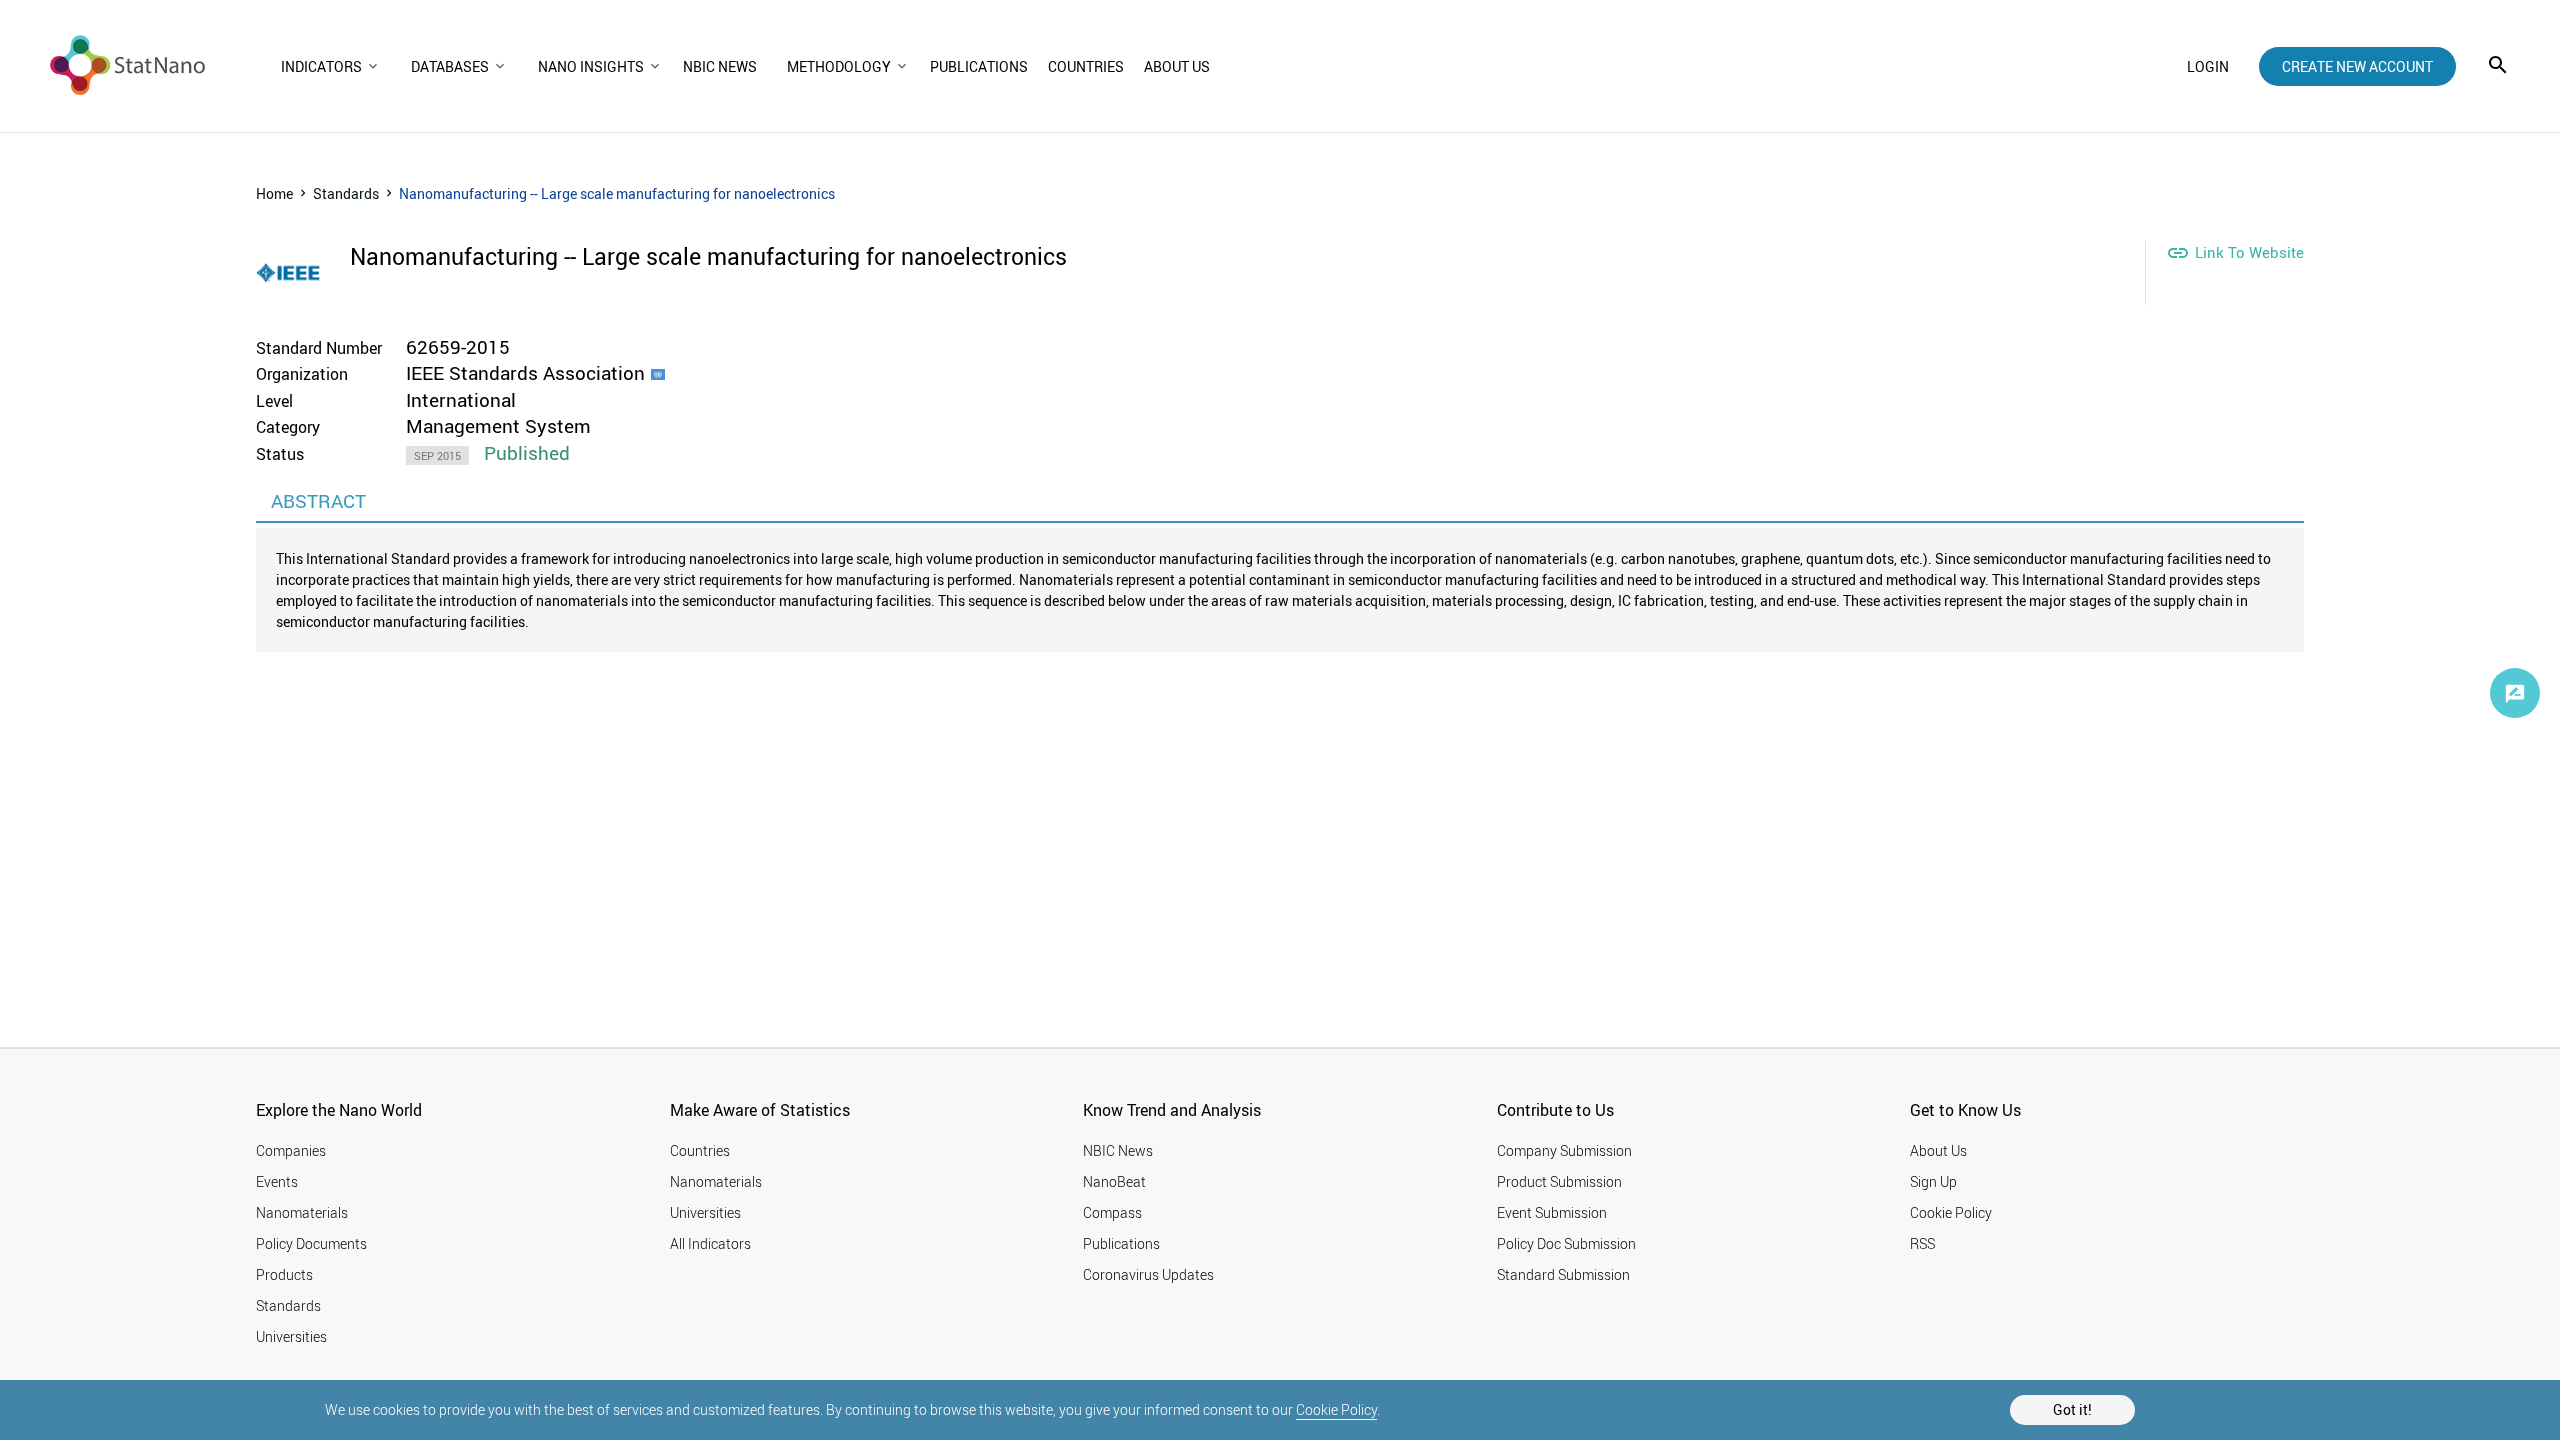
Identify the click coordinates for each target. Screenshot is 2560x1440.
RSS (1922, 1243)
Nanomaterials (302, 1212)
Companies (291, 1150)
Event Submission (1552, 1212)
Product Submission (1559, 1181)
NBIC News (1118, 1150)
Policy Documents (311, 1243)
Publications (1121, 1243)
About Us (1938, 1150)
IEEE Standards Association (525, 373)
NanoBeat (1114, 1181)
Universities (291, 1336)
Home (274, 193)
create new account (2357, 66)
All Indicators (710, 1243)
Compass (1112, 1212)
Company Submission (1564, 1150)
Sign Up (1933, 1181)
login (2208, 66)
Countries (700, 1150)
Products (284, 1274)
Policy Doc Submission (1566, 1243)
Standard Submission (1563, 1274)
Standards (346, 193)
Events (277, 1181)
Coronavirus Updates (1148, 1274)
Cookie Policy (1336, 1409)
